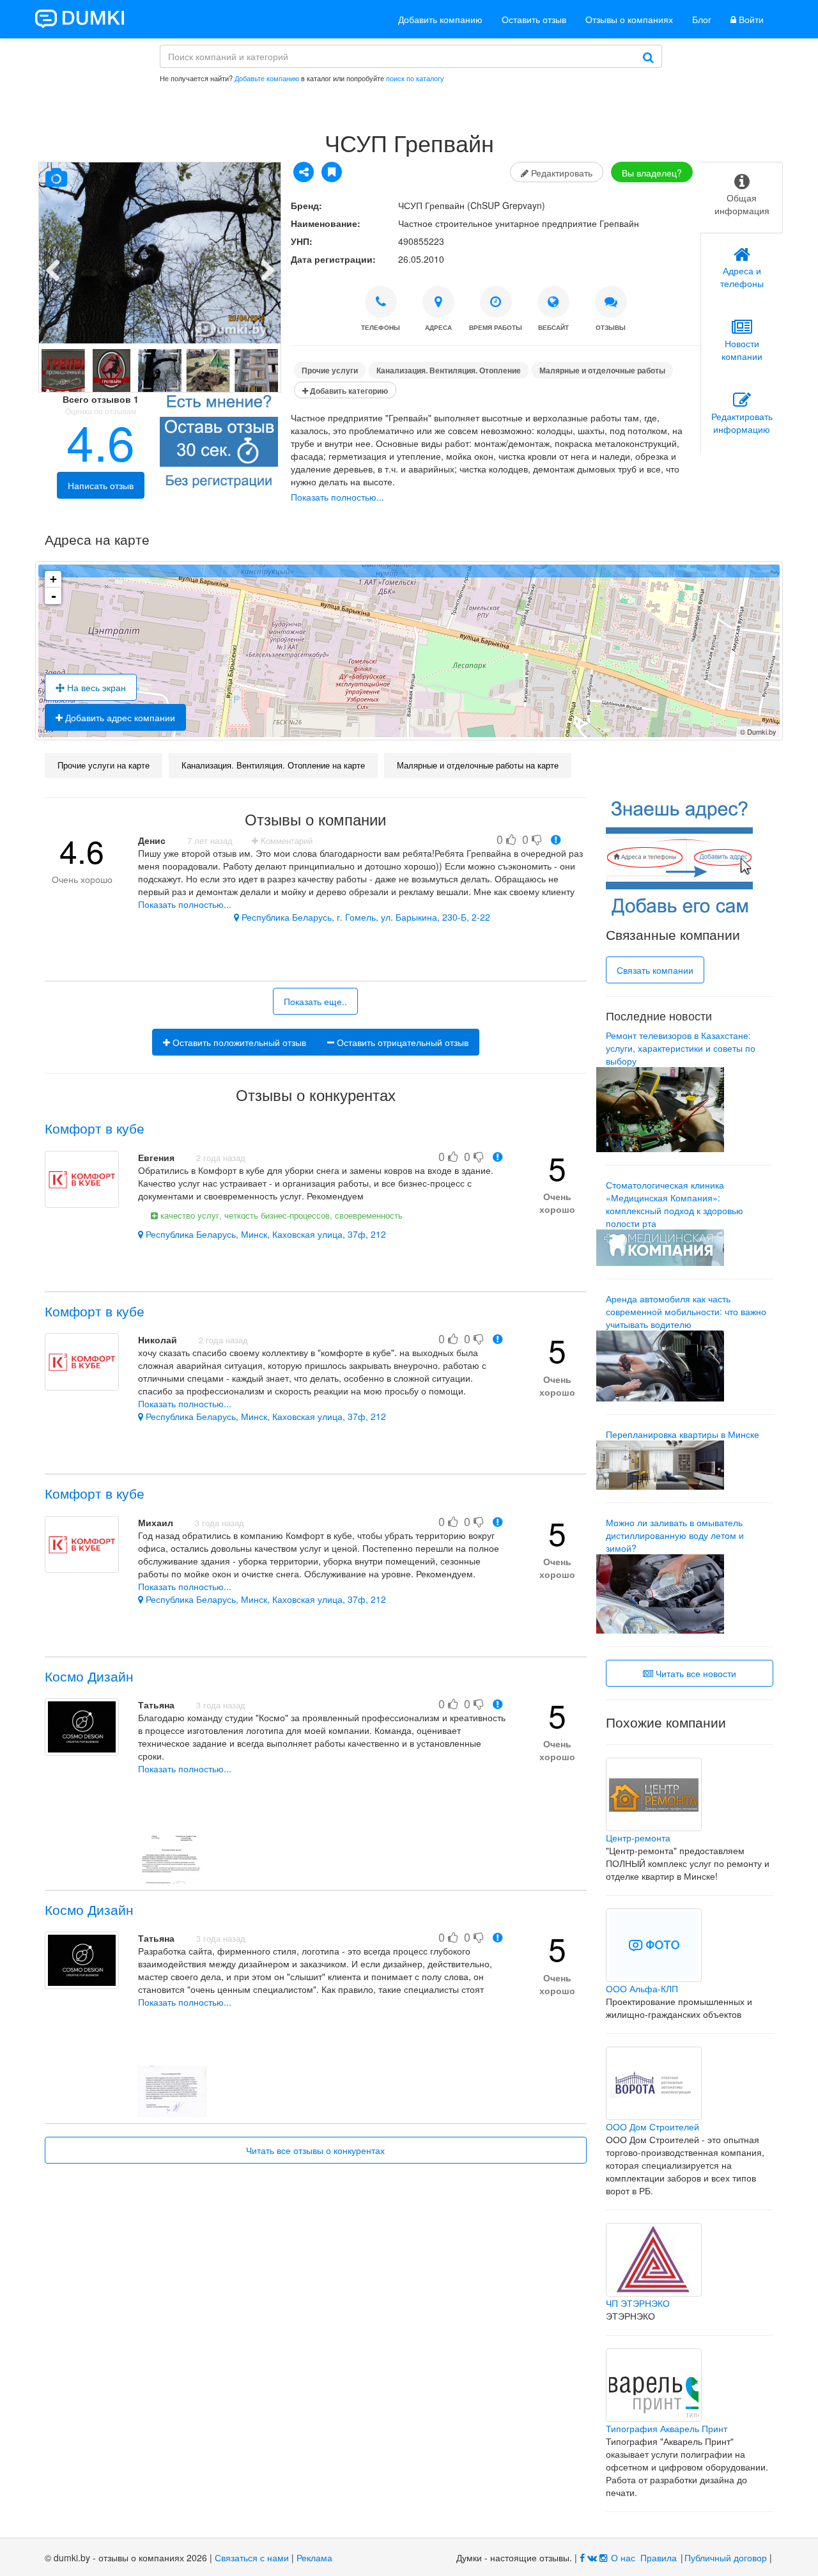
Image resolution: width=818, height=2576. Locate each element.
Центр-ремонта (638, 1838)
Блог (702, 19)
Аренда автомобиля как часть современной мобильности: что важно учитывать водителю (686, 1311)
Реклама (314, 2557)
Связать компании (655, 970)
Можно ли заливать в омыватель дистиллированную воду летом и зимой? (675, 1535)
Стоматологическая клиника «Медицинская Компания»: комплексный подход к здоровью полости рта (675, 1204)
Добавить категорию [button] (348, 391)
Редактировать (560, 173)
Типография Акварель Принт (667, 2428)
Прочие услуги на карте (104, 765)
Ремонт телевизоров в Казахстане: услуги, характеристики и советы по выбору (681, 1048)
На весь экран (95, 687)
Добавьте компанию (267, 78)
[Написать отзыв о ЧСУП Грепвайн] (219, 444)
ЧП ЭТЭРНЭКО (638, 2303)
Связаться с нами (252, 2557)
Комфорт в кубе (95, 1128)
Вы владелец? (652, 173)
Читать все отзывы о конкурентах (315, 2150)
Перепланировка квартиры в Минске (683, 1434)
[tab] (742, 198)
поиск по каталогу (415, 78)
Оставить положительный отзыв (238, 1042)
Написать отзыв (101, 485)
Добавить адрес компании (119, 717)
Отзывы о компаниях (629, 19)
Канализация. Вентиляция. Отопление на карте (273, 765)
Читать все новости (695, 1673)
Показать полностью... (337, 497)
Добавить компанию (440, 19)
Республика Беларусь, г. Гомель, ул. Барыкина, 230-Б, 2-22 (365, 917)
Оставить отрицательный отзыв (401, 1042)
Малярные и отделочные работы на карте (478, 765)
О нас (623, 2557)
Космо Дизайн (89, 1676)
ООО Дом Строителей (652, 2127)
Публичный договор (726, 2557)
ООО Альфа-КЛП (642, 1988)
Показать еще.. (315, 1001)
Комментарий (285, 841)
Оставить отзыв (534, 19)
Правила (659, 2557)
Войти (750, 19)
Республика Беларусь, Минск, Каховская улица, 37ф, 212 (265, 1234)
